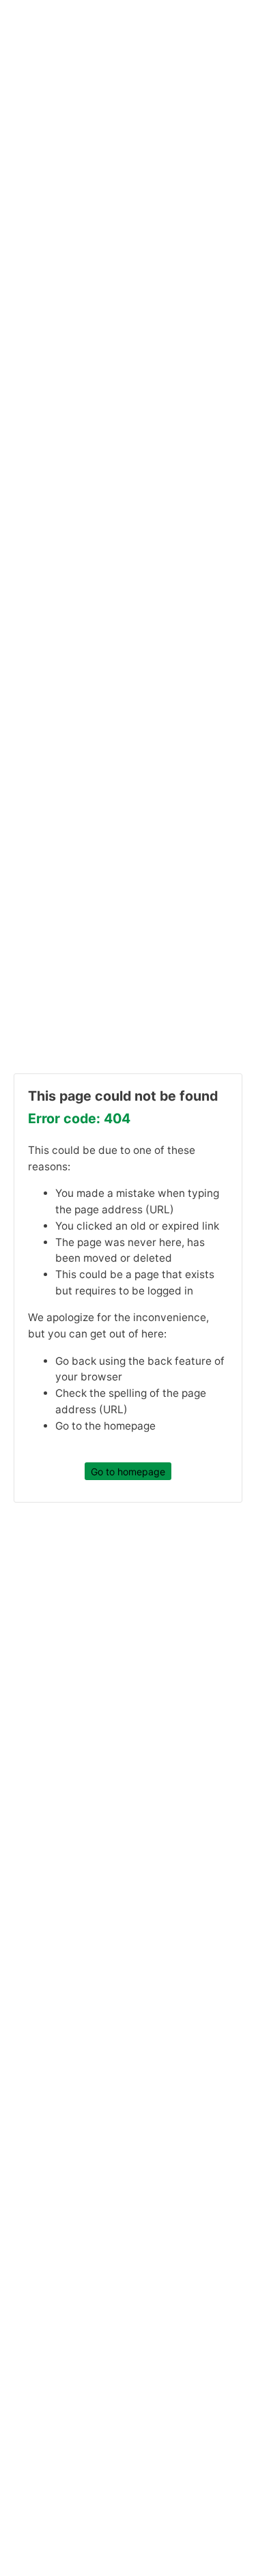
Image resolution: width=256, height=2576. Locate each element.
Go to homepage (128, 1471)
